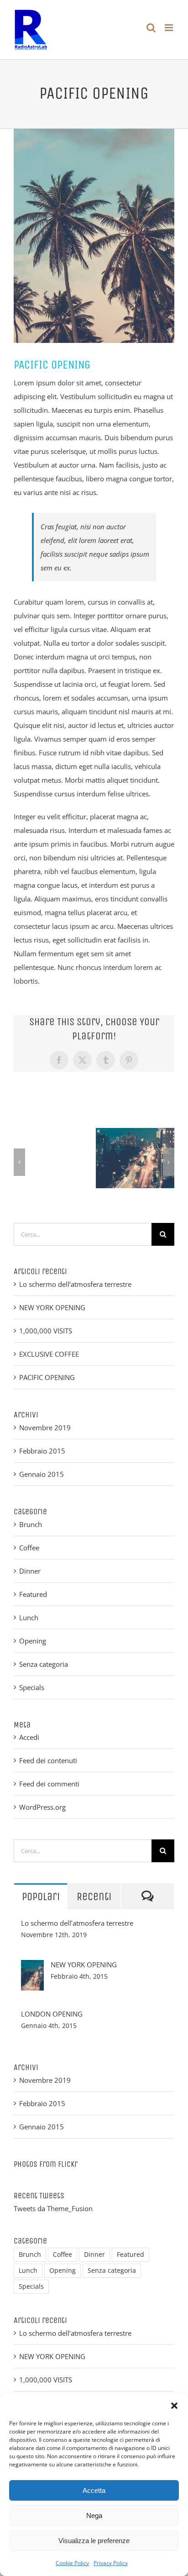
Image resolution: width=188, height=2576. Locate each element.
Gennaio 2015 (42, 1474)
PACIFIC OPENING (47, 1377)
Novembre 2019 (45, 1428)
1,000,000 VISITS (46, 1331)
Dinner (30, 1571)
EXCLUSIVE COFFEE (49, 1354)
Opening (33, 1641)
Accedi (29, 1737)
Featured (33, 1594)
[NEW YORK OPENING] (32, 1967)
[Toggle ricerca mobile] (151, 28)
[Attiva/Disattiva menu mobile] (170, 28)
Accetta (94, 2490)
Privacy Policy (111, 2563)
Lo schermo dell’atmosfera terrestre (75, 1284)
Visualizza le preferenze (94, 2541)
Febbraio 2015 (42, 1451)
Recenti (94, 1896)
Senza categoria (44, 1664)
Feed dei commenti (49, 1784)
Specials (32, 1687)
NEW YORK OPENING (52, 1307)
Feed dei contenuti (48, 1760)
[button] (174, 2406)
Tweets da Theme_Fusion (53, 2208)
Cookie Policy (72, 2563)
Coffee (29, 1548)
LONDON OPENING (52, 2014)
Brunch (31, 1524)
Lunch (29, 1617)
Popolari (41, 1896)
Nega (94, 2515)
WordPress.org (42, 1807)
